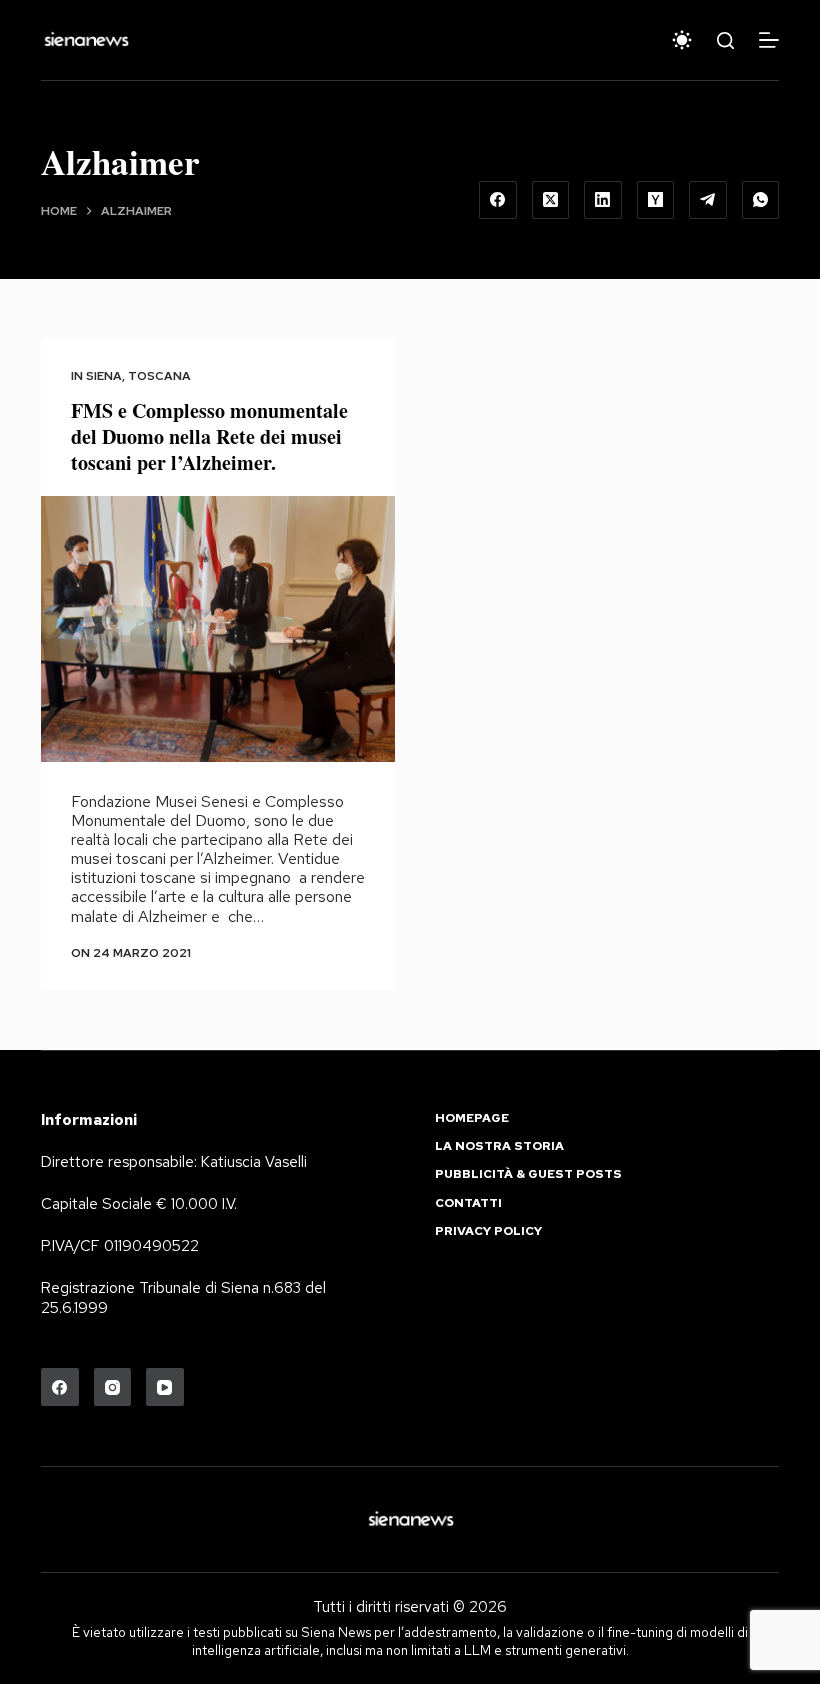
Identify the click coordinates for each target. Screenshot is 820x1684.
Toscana (159, 376)
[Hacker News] (656, 200)
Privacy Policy (488, 1231)
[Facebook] (498, 200)
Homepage (472, 1118)
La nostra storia (499, 1146)
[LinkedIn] (603, 200)
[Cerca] (725, 40)
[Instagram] (113, 1387)
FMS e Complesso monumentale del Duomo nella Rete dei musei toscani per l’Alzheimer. (209, 436)
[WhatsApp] (761, 200)
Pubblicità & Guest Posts (528, 1174)
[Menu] (769, 40)
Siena (104, 376)
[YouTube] (165, 1387)
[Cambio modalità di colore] (682, 40)
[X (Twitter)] (551, 200)
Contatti (468, 1203)
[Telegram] (708, 200)
